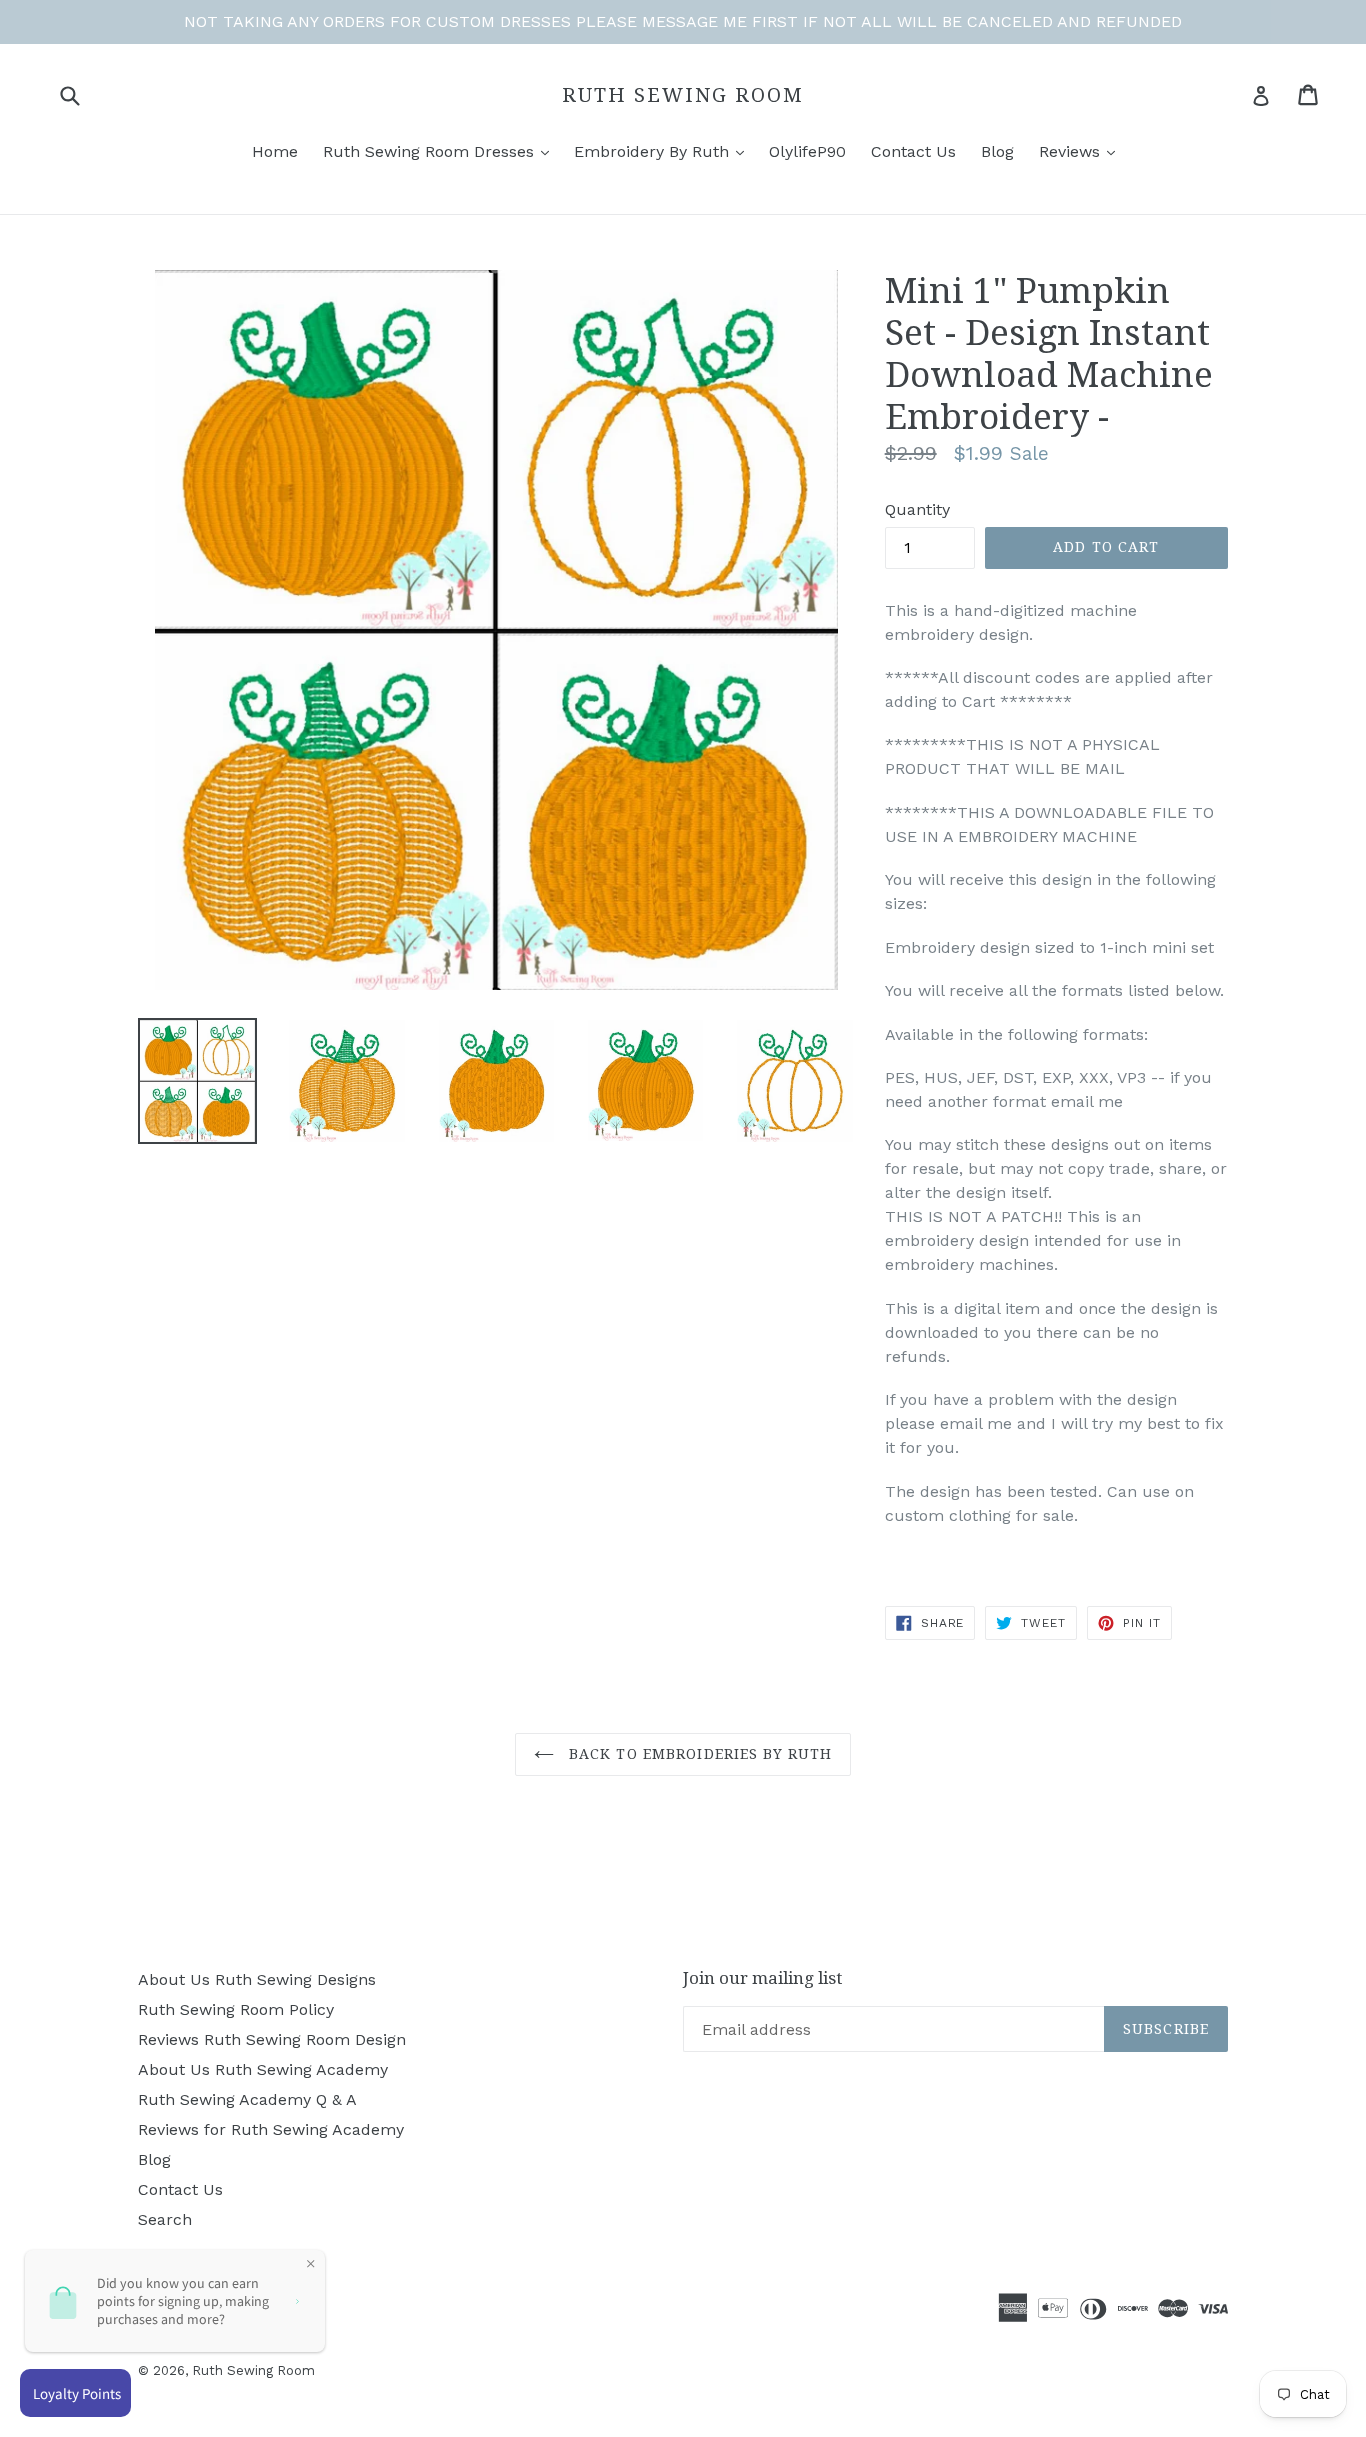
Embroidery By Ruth (654, 151)
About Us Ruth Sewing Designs (257, 1979)
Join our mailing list (762, 1978)
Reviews (1072, 151)
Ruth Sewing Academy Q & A (247, 2099)
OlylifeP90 (807, 151)
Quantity (917, 509)
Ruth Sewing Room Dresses (431, 151)
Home (275, 151)
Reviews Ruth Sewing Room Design (272, 2039)
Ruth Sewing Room (683, 95)
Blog (997, 151)
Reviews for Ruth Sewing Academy (271, 2129)
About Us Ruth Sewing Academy (263, 2069)
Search (165, 2219)
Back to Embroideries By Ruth (698, 1754)
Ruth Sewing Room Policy (236, 2009)
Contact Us (913, 151)
